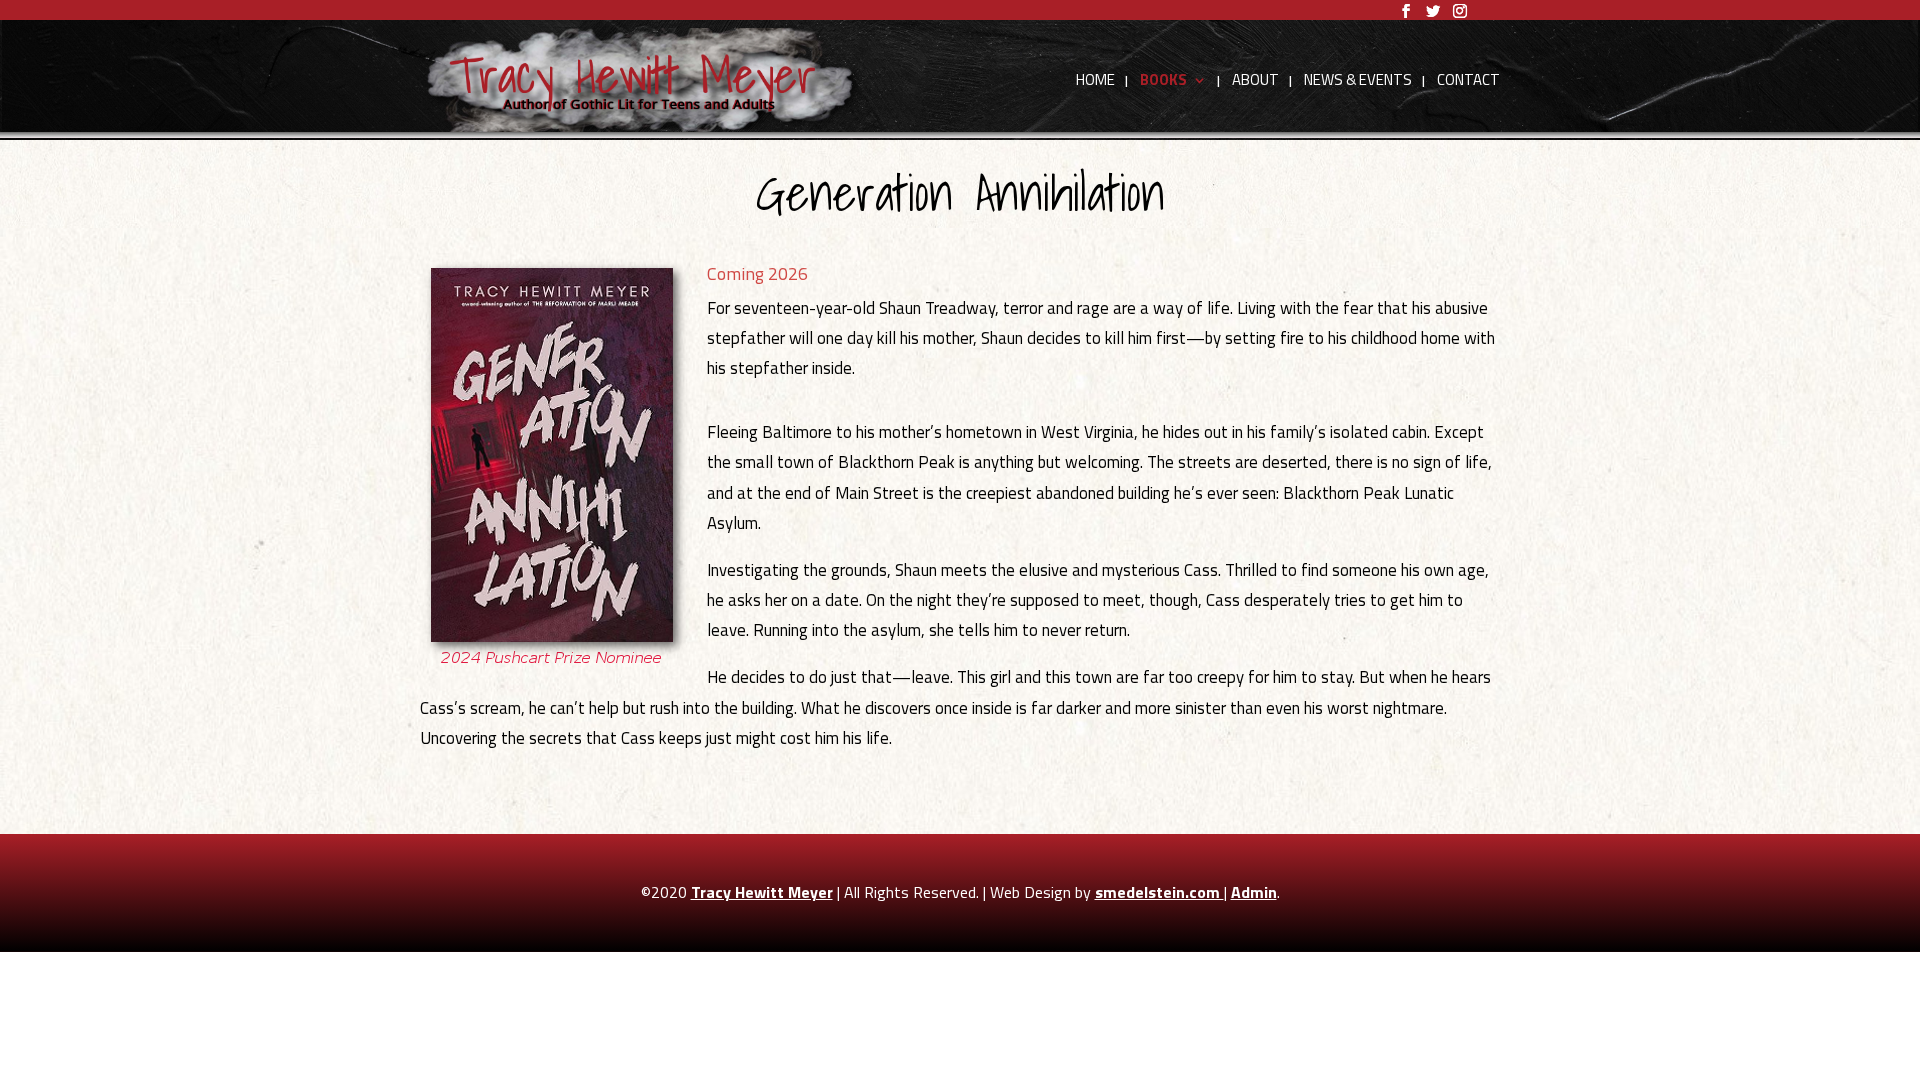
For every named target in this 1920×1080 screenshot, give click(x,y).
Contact (1468, 82)
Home (1095, 82)
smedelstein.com (1159, 892)
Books (1163, 82)
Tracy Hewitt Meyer (762, 892)
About (1255, 82)
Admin (1254, 892)
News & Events (1358, 82)
